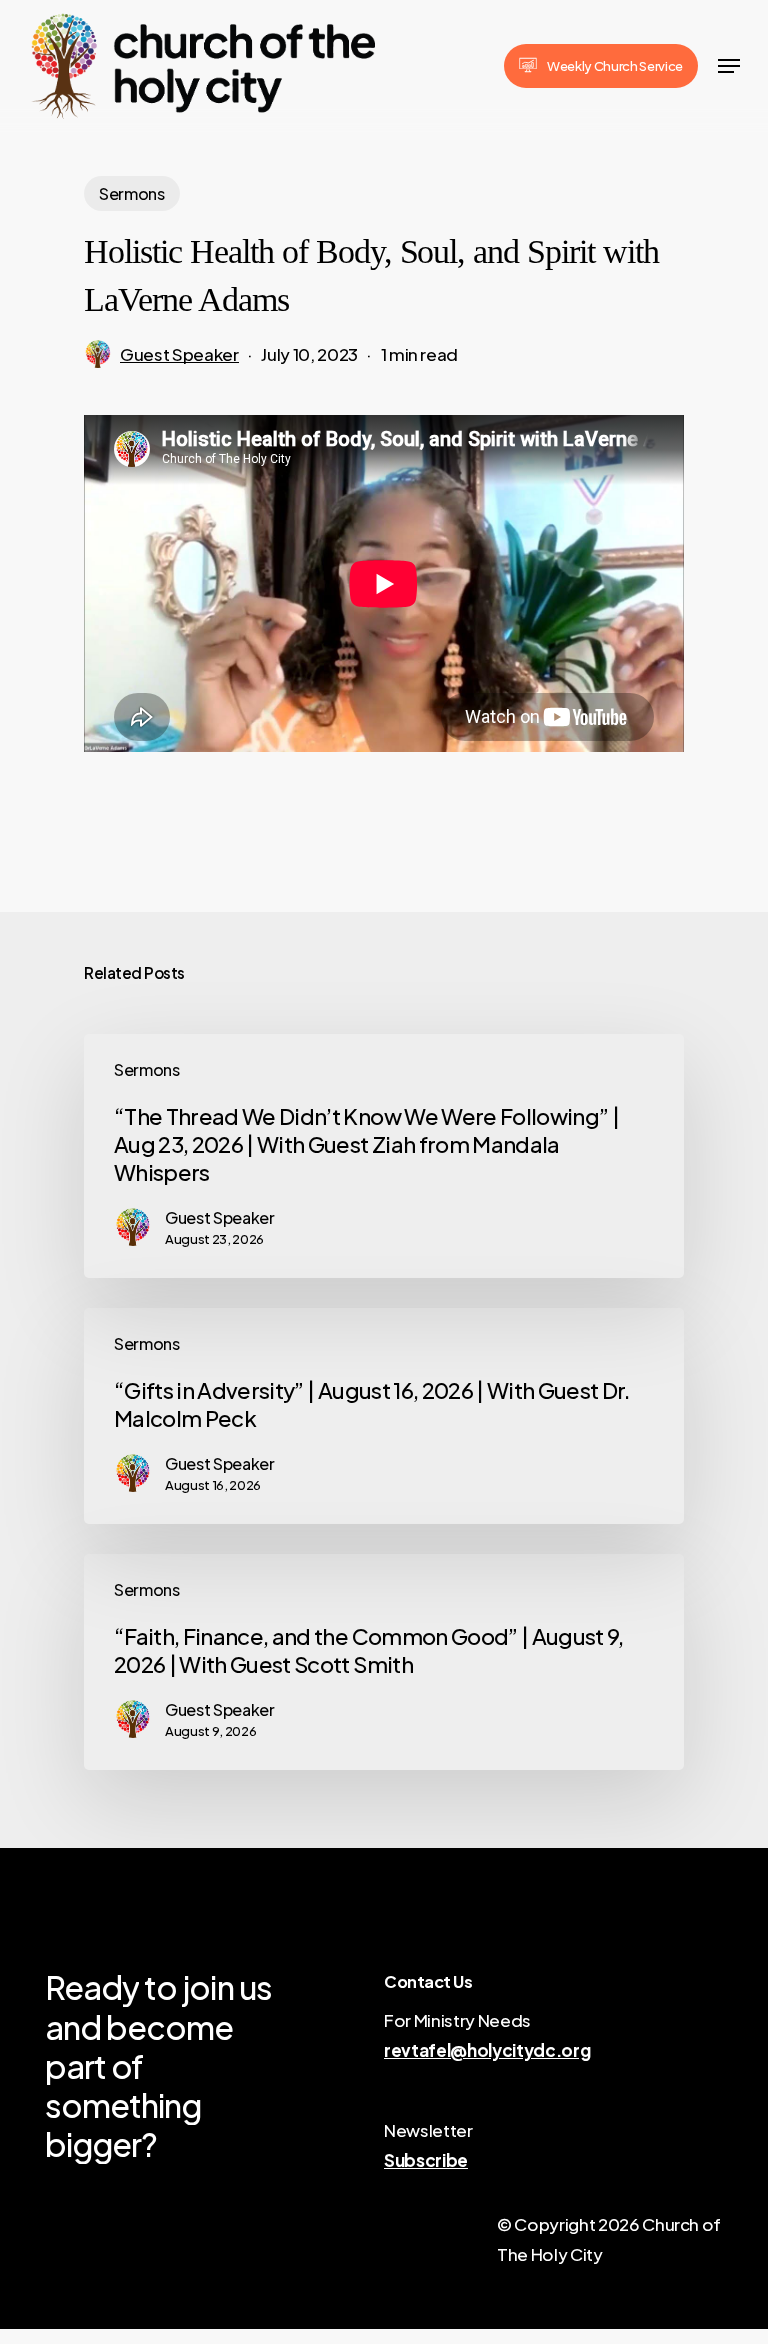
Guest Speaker (179, 354)
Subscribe (426, 2160)
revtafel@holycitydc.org (487, 2050)
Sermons (132, 193)
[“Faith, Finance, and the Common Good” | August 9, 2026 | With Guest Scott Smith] (384, 1662)
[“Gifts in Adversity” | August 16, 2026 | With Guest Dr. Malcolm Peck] (384, 1416)
